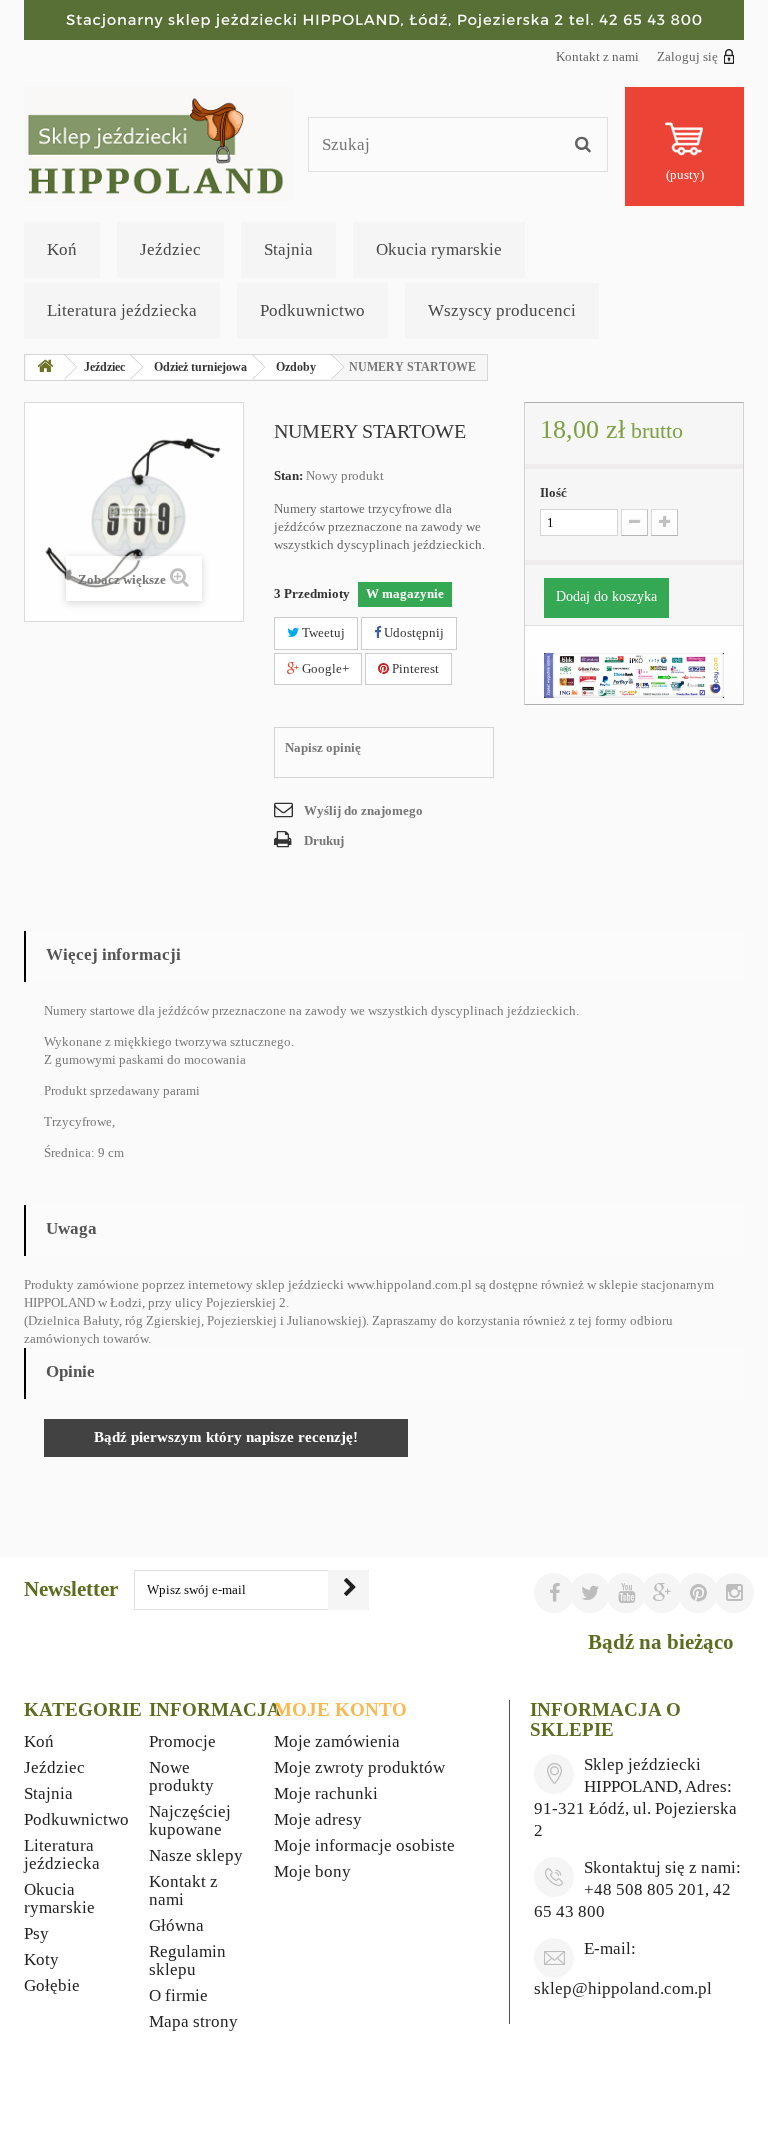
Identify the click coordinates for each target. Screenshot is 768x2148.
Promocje (182, 1741)
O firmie (178, 1995)
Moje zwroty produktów (359, 1767)
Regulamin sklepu (187, 1960)
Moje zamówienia (337, 1741)
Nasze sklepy (196, 1855)
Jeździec (170, 249)
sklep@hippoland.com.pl (623, 1988)
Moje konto (340, 1709)
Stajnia (288, 249)
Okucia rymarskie (439, 249)
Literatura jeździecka (122, 310)
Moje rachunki (326, 1793)
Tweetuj (322, 632)
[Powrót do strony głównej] (45, 367)
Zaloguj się (687, 56)
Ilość (553, 492)
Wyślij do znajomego (363, 810)
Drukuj (324, 840)
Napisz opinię (323, 747)
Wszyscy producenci (502, 310)
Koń (62, 249)
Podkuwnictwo (312, 310)
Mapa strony (193, 2021)
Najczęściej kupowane (190, 1820)
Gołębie (52, 1985)
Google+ (324, 668)
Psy (36, 1933)
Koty (41, 1959)
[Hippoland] (158, 142)
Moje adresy (318, 1819)
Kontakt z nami (597, 56)
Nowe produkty (181, 1776)
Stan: (288, 475)
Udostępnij (412, 632)
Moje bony (312, 1871)
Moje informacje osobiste (364, 1845)
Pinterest (414, 668)
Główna (176, 1925)
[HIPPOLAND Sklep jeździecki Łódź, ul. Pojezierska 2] (384, 20)
